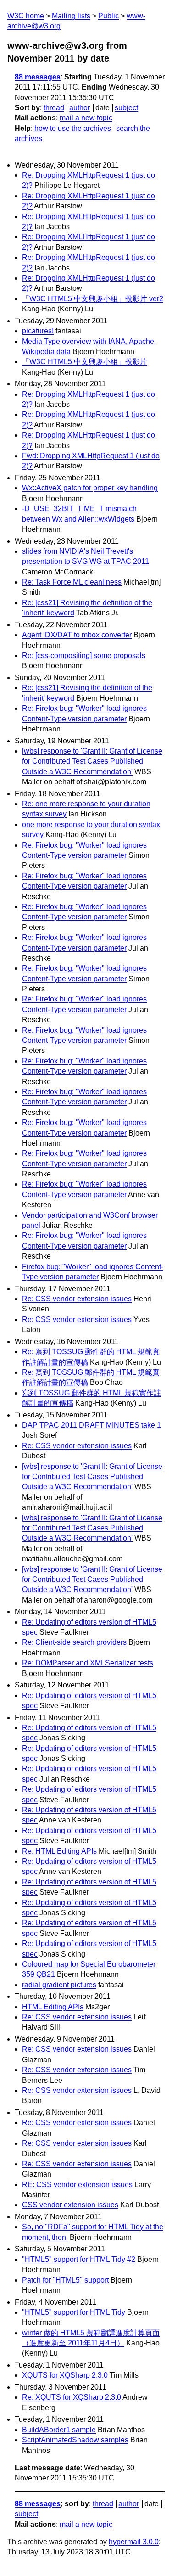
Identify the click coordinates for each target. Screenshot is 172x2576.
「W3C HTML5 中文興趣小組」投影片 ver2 (93, 299)
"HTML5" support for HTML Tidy (74, 2312)
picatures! (38, 331)
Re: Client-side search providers (74, 1642)
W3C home (26, 16)
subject (126, 108)
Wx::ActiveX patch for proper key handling (90, 488)
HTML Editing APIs (53, 2007)
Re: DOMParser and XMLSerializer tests (88, 1663)
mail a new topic (86, 118)
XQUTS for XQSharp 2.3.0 (65, 2375)
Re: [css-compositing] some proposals (84, 655)
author (80, 108)
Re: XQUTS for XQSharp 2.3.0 (72, 2397)
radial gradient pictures (59, 1985)
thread (54, 108)
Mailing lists (71, 16)
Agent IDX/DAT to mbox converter (77, 635)
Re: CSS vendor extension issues (77, 1299)
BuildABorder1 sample (59, 2430)
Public (108, 16)
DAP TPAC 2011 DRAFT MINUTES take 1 (92, 1425)
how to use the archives (73, 128)
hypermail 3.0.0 (134, 2542)
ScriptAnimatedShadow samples (75, 2440)
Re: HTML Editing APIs (59, 1851)
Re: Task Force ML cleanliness (72, 582)
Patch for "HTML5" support (65, 2280)
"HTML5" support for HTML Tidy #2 (79, 2259)
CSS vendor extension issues (70, 2205)
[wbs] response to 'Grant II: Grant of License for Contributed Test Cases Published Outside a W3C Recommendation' (92, 761)
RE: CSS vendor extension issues (77, 2185)
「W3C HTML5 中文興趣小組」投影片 (85, 362)
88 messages (38, 77)
